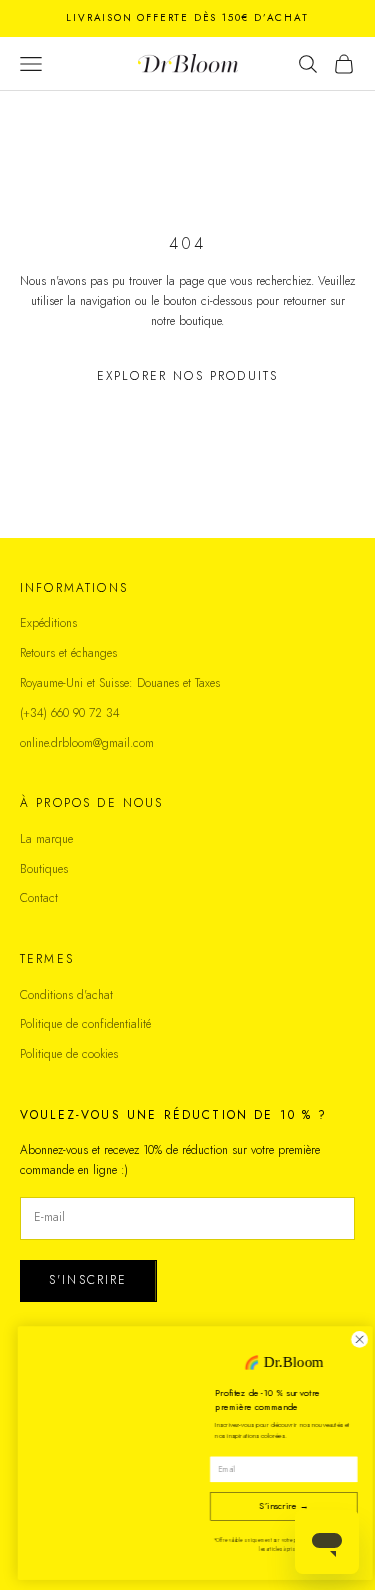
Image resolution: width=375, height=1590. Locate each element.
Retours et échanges (68, 653)
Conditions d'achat (66, 995)
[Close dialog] (352, 1340)
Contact (39, 898)
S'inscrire (88, 1280)
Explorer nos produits (187, 376)
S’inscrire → (276, 1506)
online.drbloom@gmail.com (87, 743)
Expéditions (48, 623)
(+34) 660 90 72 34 (70, 713)
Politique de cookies (69, 1054)
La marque (46, 839)
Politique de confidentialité (85, 1024)
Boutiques (44, 869)
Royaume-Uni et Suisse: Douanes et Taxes (120, 683)
